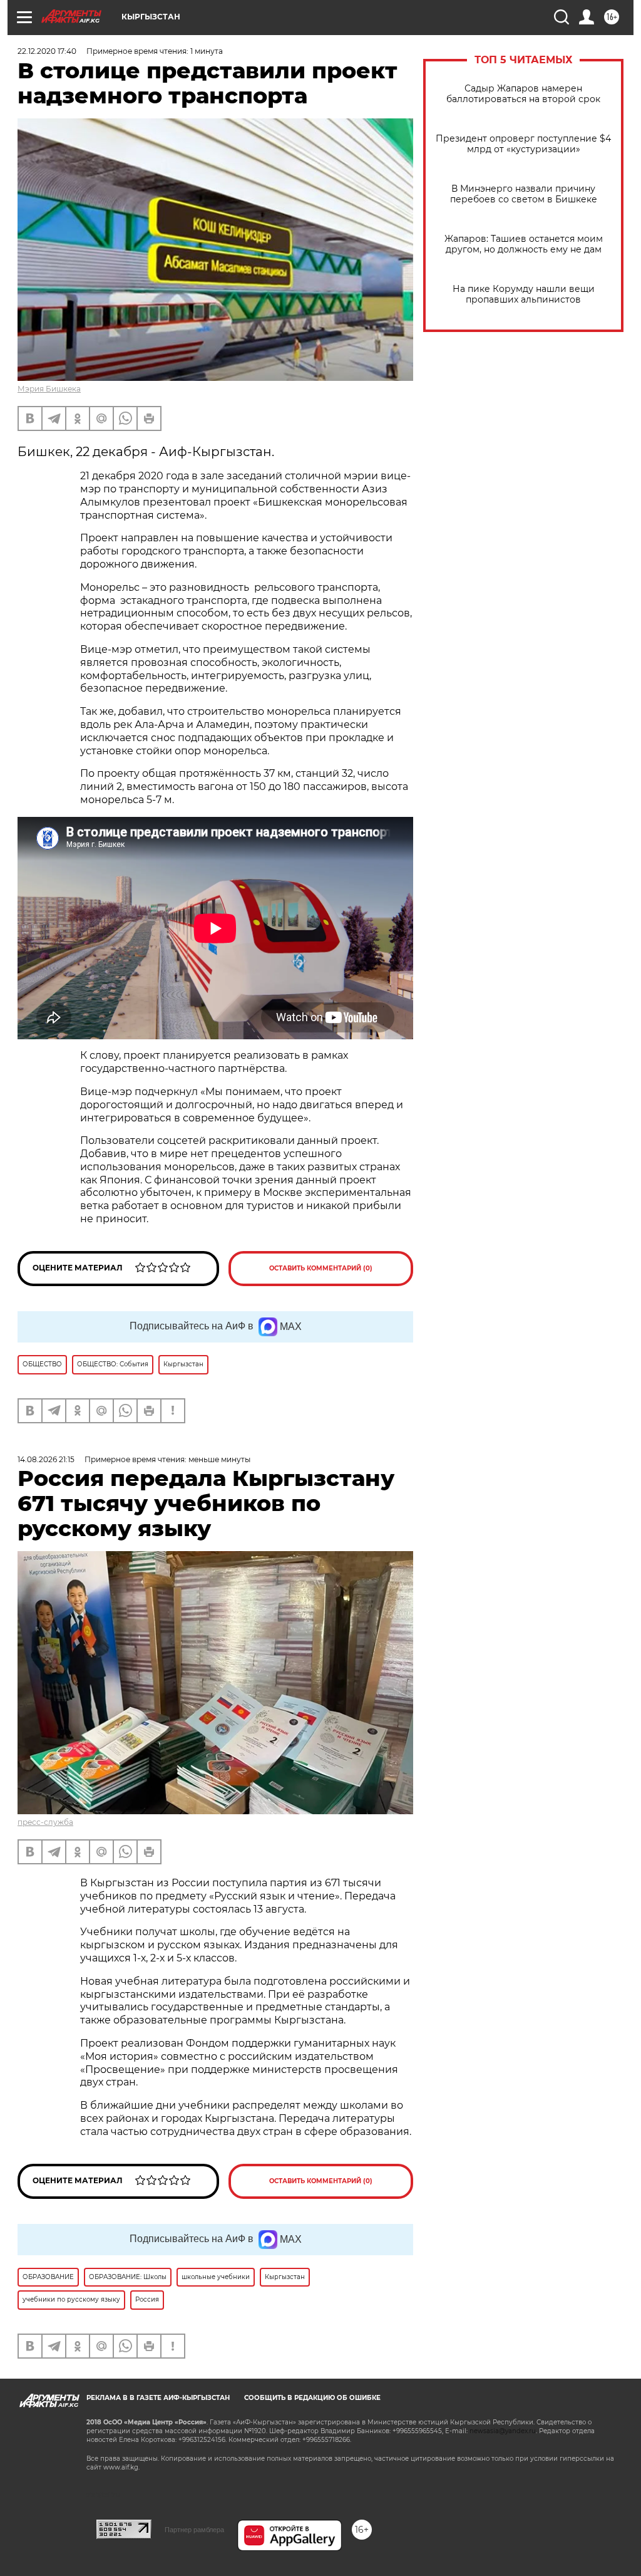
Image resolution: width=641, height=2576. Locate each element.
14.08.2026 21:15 (46, 1459)
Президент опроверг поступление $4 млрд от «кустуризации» (523, 144)
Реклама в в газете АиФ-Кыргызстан (158, 2398)
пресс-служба (45, 1822)
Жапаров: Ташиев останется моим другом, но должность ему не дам (524, 244)
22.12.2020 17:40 (47, 51)
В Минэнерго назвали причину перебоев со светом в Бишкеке (524, 194)
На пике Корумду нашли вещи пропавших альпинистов (524, 294)
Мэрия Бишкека (49, 389)
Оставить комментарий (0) (321, 1268)
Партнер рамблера (194, 2530)
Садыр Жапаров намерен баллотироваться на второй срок (523, 94)
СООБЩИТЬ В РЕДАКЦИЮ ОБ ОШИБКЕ (312, 2398)
